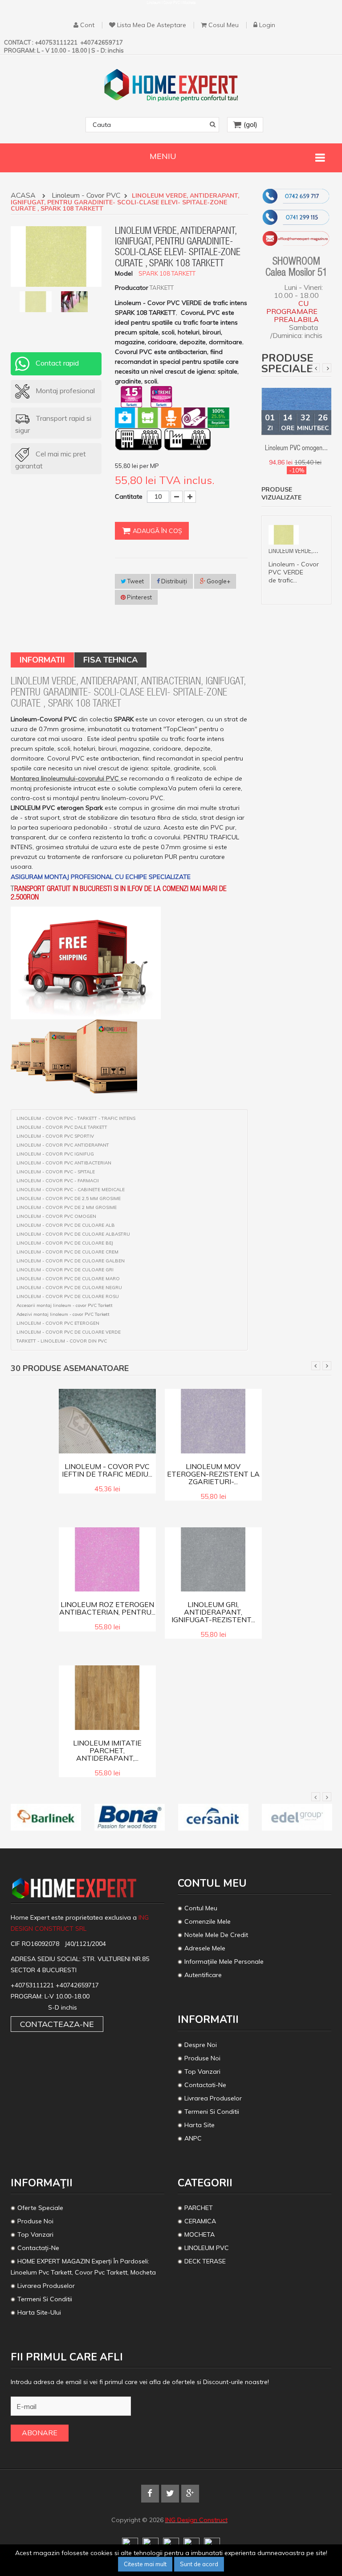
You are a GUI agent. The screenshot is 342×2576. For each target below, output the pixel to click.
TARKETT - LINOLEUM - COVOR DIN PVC (62, 1341)
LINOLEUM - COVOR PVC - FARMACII (58, 1181)
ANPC (193, 2138)
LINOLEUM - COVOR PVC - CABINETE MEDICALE (71, 1190)
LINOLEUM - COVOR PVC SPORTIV (55, 1136)
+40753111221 (33, 1985)
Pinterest (139, 597)
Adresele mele (205, 1948)
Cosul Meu (224, 25)
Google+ (218, 581)
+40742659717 (77, 1985)
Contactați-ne (38, 2248)
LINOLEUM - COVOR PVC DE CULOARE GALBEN (71, 1261)
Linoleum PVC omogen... (296, 449)
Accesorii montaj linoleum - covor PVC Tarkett (65, 1306)
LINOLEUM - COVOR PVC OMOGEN (56, 1217)
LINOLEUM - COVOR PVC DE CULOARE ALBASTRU (73, 1234)
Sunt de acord (199, 2564)
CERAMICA (200, 2221)
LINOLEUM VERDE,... (293, 551)
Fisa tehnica (110, 660)
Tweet (135, 581)
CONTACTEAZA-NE (57, 2024)
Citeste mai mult (145, 2564)
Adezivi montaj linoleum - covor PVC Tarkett (63, 1314)
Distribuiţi (173, 581)
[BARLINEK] (46, 1817)
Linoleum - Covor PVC (87, 196)
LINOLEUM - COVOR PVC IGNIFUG (55, 1154)
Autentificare (203, 1975)
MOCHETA (199, 2234)
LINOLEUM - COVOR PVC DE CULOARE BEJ (65, 1243)
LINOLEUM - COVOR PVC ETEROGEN (58, 1323)
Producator (132, 288)
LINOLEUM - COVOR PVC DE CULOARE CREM (67, 1252)
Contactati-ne (205, 2085)
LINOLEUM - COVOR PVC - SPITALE (56, 1172)
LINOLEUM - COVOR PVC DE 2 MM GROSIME (67, 1208)
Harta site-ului (39, 2312)
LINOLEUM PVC (208, 2248)
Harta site (199, 2125)
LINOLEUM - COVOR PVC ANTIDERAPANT (63, 1145)
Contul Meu (201, 1908)
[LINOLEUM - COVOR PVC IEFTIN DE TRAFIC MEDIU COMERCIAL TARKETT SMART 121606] (107, 1420)
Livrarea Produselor (46, 2286)
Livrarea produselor (213, 2098)
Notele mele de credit (216, 1935)
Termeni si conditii (212, 2112)
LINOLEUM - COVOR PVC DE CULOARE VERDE (69, 1332)
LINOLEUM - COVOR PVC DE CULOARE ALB (66, 1225)
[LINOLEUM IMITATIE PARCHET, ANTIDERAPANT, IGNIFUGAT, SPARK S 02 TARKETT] (107, 1697)
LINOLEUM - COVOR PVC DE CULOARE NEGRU (69, 1288)
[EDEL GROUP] (297, 1817)
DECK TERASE (205, 2261)
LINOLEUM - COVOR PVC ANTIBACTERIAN (64, 1163)
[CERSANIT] (213, 1817)
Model (124, 273)
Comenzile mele (208, 1921)
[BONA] (130, 1817)
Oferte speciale (40, 2208)
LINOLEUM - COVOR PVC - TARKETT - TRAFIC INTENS (76, 1119)
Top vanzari (202, 2071)
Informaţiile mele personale (224, 1962)
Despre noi (201, 2045)
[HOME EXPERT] (171, 85)
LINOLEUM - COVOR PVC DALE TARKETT (62, 1127)
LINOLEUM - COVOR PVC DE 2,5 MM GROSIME (69, 1199)
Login (267, 25)
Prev (315, 368)
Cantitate (129, 496)
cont (87, 25)
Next (327, 368)
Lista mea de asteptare (152, 25)
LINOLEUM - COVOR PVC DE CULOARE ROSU (68, 1297)
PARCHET (199, 2208)
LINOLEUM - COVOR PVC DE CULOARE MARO (68, 1279)
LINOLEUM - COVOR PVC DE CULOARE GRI (65, 1270)
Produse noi (202, 2058)
